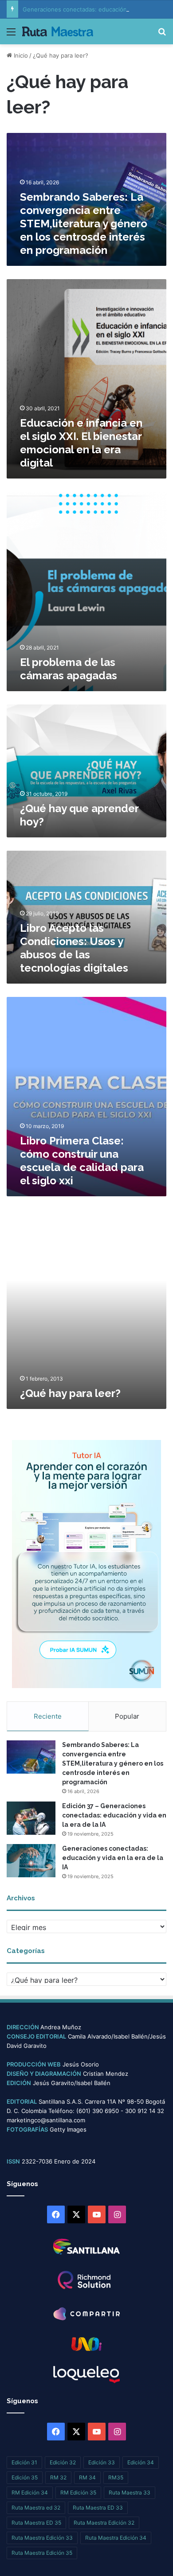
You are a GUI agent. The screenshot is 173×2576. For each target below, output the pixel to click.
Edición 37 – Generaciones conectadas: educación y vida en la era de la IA (114, 1815)
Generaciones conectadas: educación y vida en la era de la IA (113, 1858)
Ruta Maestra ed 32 (36, 2508)
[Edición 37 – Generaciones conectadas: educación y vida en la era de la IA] (31, 1818)
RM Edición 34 (30, 2492)
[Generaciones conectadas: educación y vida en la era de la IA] (31, 1861)
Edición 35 (25, 2477)
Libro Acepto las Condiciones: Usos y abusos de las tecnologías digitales (74, 948)
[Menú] (11, 35)
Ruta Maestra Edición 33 (42, 2538)
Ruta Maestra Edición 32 (104, 2523)
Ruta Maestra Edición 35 (42, 2553)
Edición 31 (24, 2462)
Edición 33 (102, 2462)
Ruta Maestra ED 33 (98, 2508)
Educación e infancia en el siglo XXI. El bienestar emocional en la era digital (81, 443)
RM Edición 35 (78, 2492)
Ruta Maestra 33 (130, 2492)
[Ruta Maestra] (58, 31)
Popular (127, 1716)
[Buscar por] (162, 35)
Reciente (48, 1716)
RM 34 (87, 2477)
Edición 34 (141, 2462)
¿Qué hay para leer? (70, 1393)
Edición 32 (63, 2462)
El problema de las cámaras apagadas (69, 669)
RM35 (116, 2477)
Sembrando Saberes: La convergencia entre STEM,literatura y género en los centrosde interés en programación (84, 224)
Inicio (20, 55)
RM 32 (58, 2477)
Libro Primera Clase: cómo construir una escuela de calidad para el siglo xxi (82, 1161)
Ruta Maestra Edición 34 (116, 2538)
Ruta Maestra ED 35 (36, 2523)
